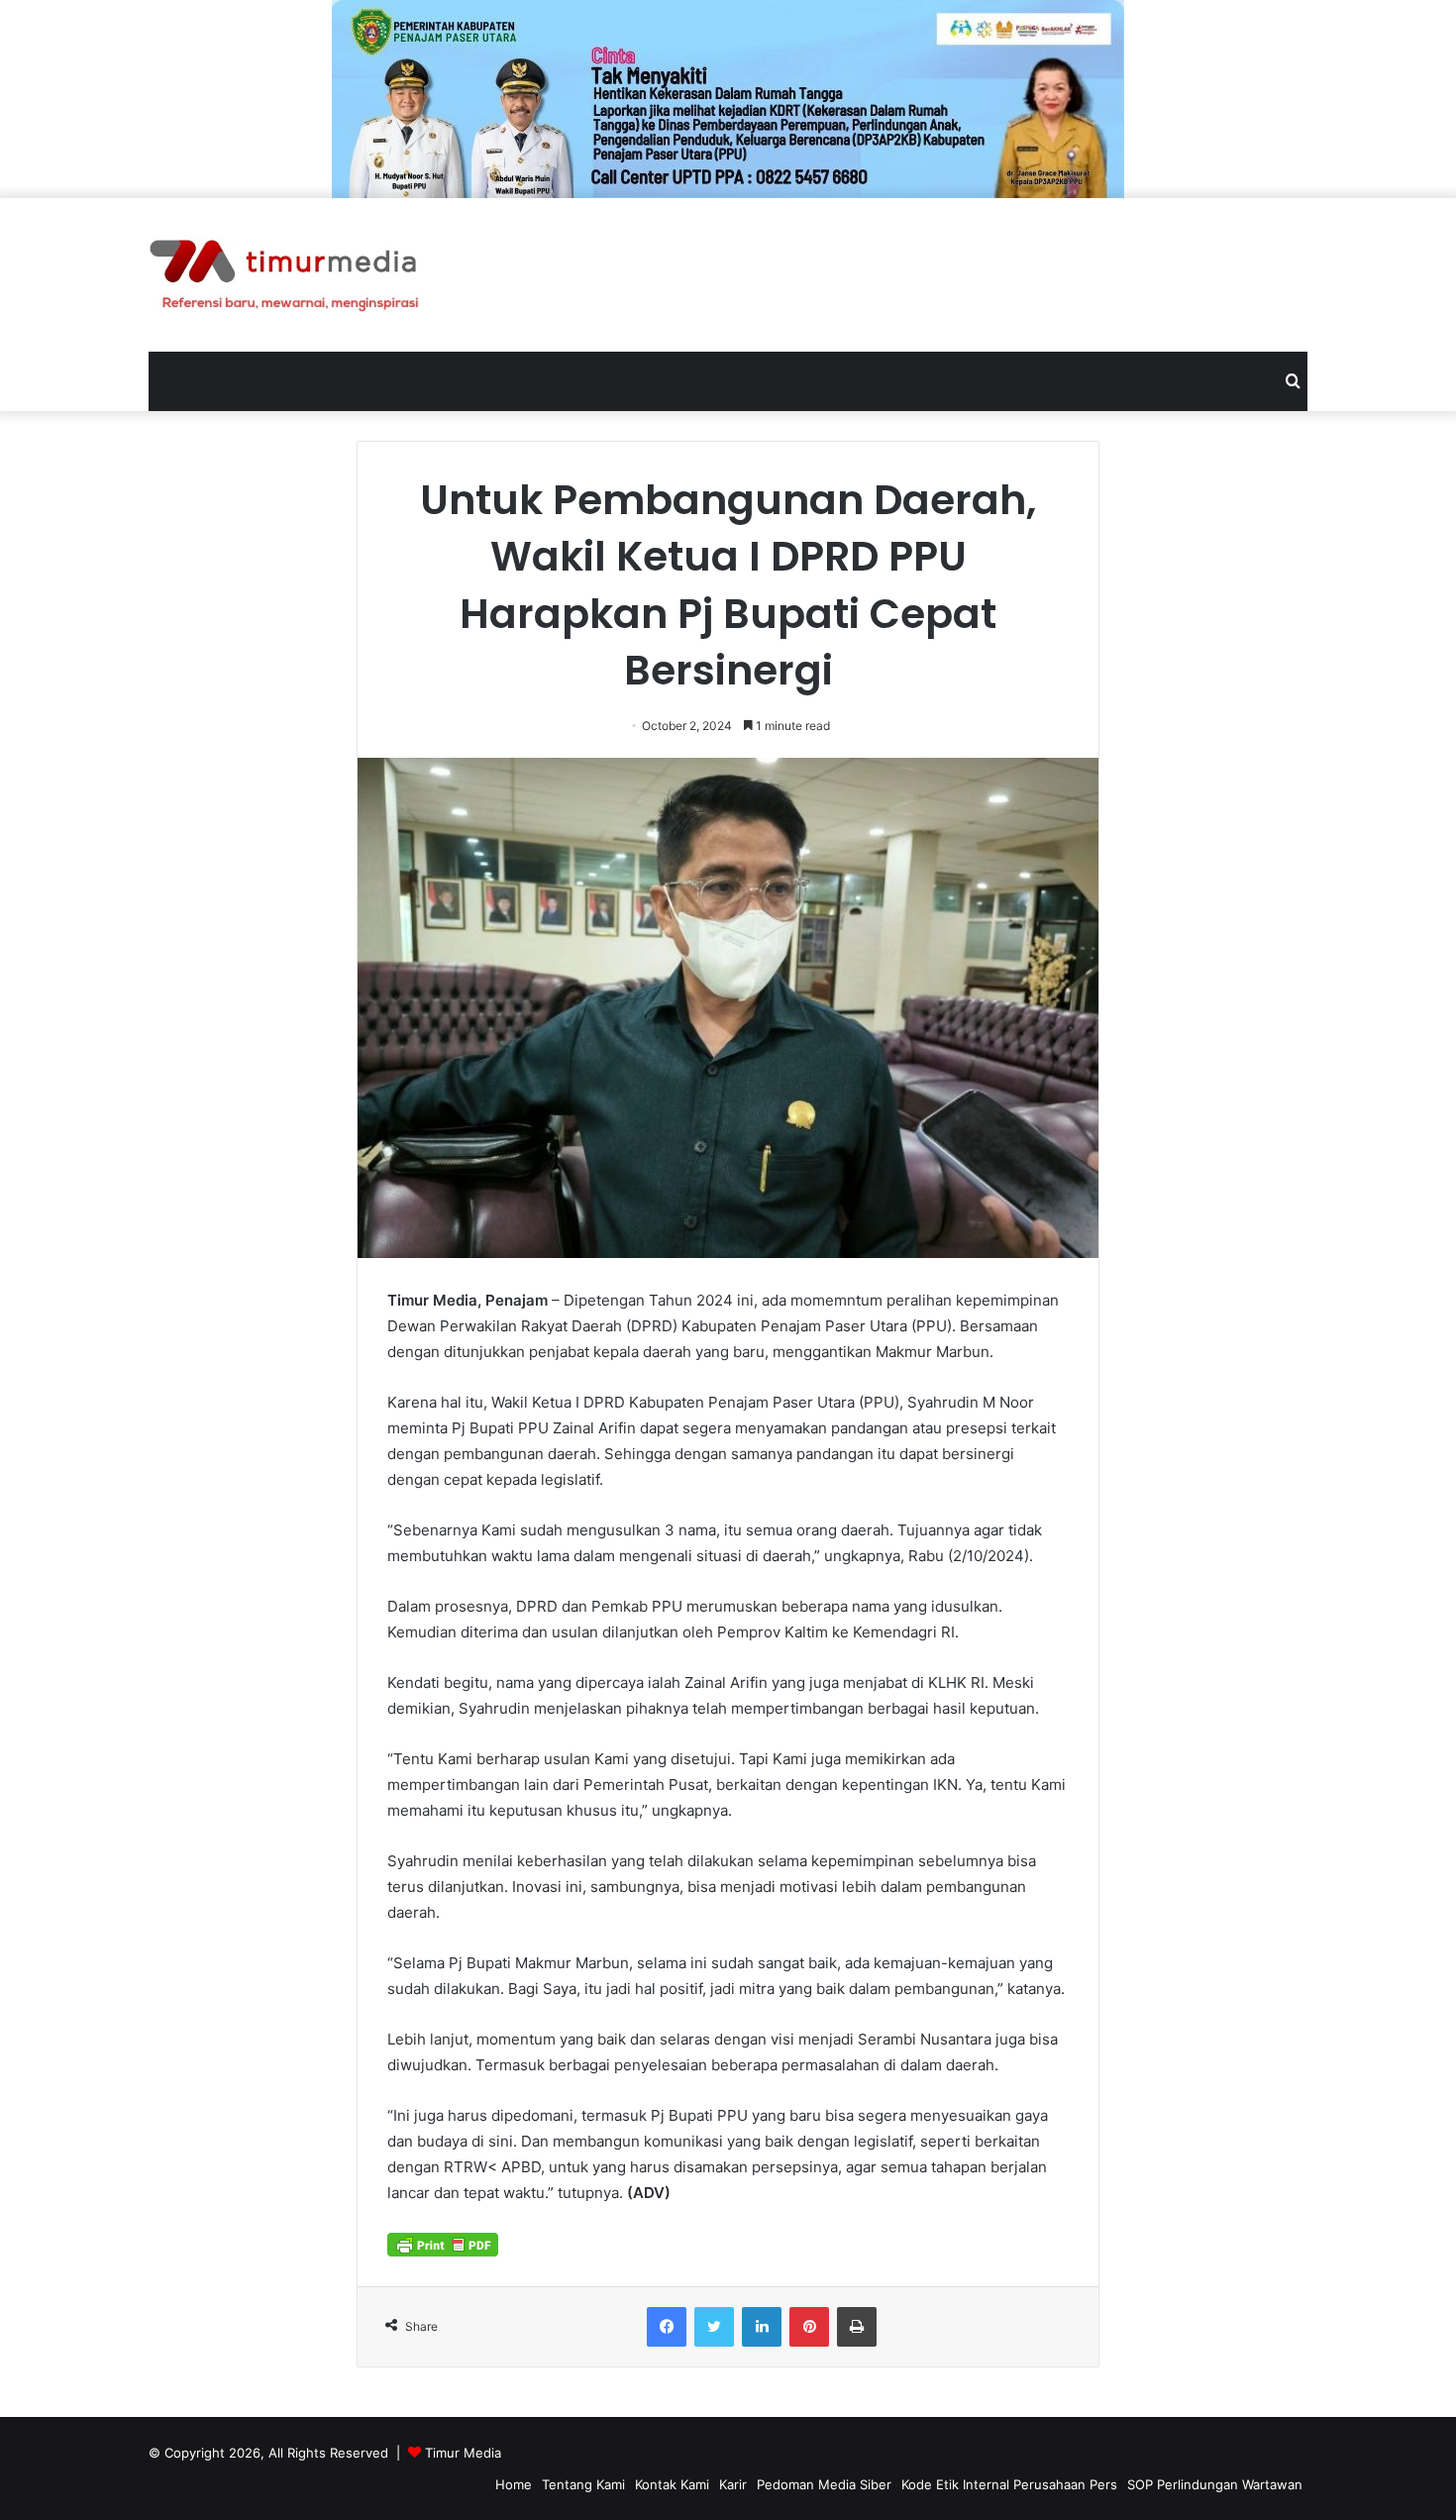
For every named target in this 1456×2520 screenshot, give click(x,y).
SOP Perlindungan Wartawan (1215, 2484)
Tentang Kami (583, 2484)
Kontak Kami (672, 2484)
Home (514, 2484)
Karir (733, 2484)
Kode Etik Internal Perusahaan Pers (1009, 2484)
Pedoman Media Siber (824, 2484)
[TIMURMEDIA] (284, 275)
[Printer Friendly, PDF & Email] (443, 2244)
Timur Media (463, 2453)
